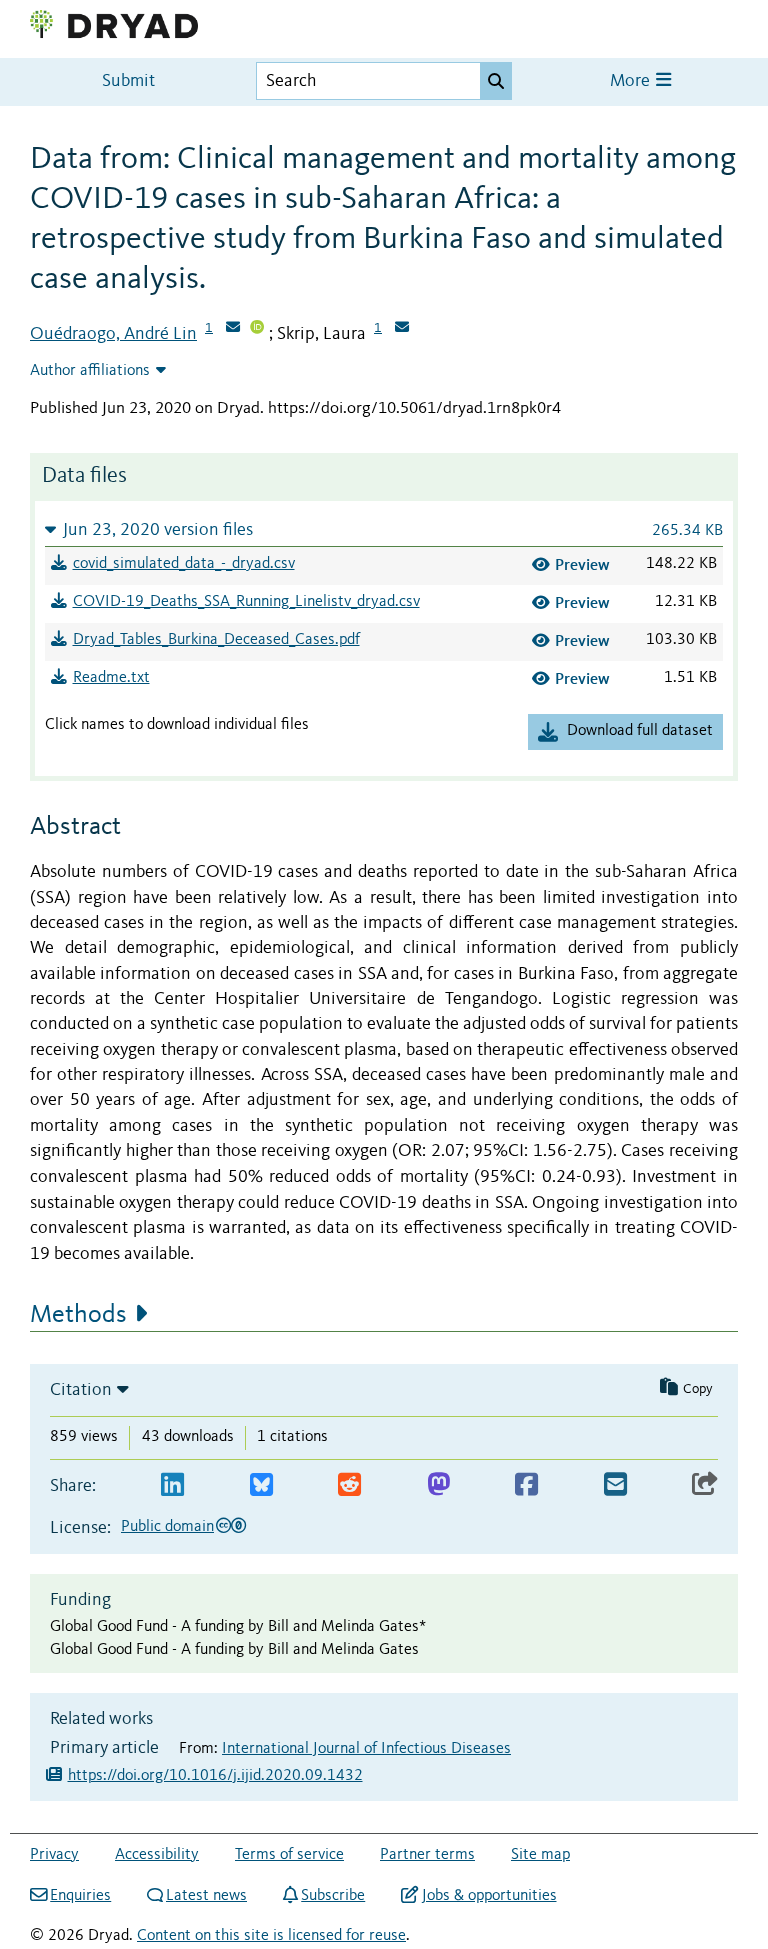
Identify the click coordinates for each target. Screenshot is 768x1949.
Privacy (54, 1855)
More (632, 81)
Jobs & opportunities (489, 1896)
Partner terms (427, 1855)
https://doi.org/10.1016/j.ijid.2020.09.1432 (215, 1776)
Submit (128, 81)
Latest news (206, 1896)
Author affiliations (90, 371)
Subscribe (333, 1896)
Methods (78, 1315)
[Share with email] (615, 1485)
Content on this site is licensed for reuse (271, 1936)
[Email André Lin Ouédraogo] (233, 329)
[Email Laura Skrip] (402, 329)
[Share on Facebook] (526, 1485)
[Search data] (496, 81)
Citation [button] (81, 1390)
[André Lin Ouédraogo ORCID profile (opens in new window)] (257, 329)
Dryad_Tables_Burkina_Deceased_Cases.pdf (216, 640)
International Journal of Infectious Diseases (366, 1749)
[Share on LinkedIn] (172, 1485)
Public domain (167, 1527)
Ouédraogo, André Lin (113, 334)
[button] (384, 529)
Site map (540, 1855)
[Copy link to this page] (705, 1485)
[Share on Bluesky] (261, 1485)
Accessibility (157, 1855)
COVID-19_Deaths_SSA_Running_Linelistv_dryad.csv (246, 602)
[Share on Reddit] (349, 1485)
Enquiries (80, 1896)
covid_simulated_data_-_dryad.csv (184, 564)
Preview (582, 564)
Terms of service (289, 1855)
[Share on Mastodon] (438, 1485)
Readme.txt (111, 678)
